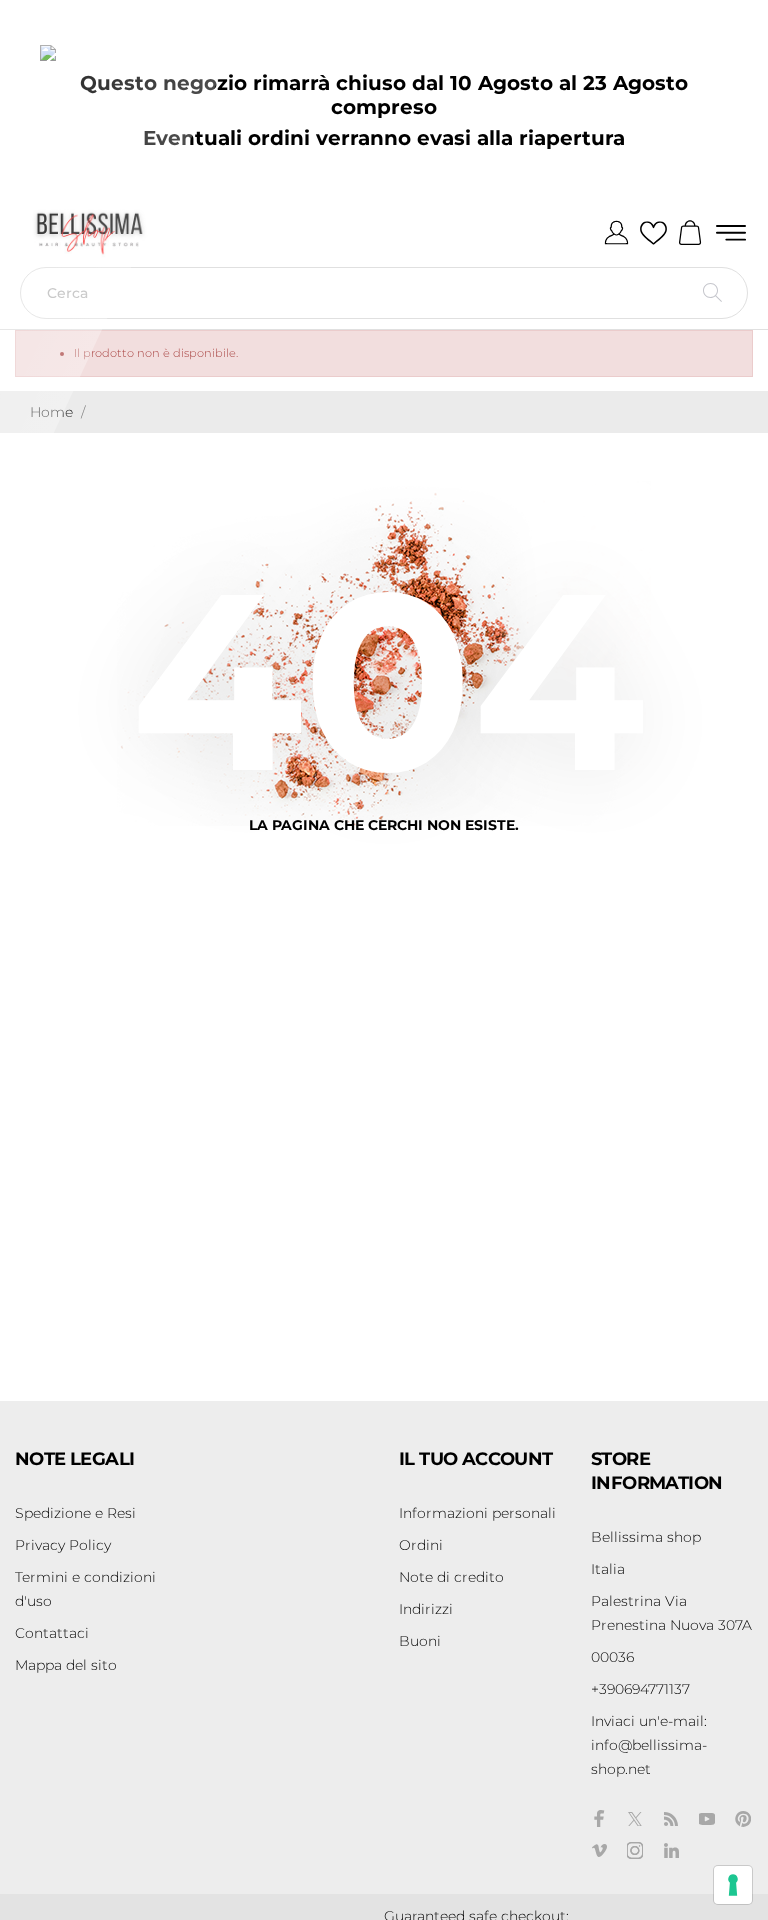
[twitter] (635, 1819)
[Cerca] (712, 293)
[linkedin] (671, 1850)
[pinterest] (743, 1818)
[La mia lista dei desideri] (653, 234)
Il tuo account (476, 1459)
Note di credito (451, 1577)
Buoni (420, 1641)
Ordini (421, 1545)
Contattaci (52, 1633)
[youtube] (707, 1819)
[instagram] (635, 1850)
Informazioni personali (477, 1513)
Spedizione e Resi (75, 1513)
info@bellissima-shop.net (649, 1745)
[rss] (671, 1819)
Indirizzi (426, 1609)
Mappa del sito (66, 1665)
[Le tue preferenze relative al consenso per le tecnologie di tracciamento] (733, 1885)
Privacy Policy (63, 1545)
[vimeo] (599, 1850)
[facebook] (599, 1818)
